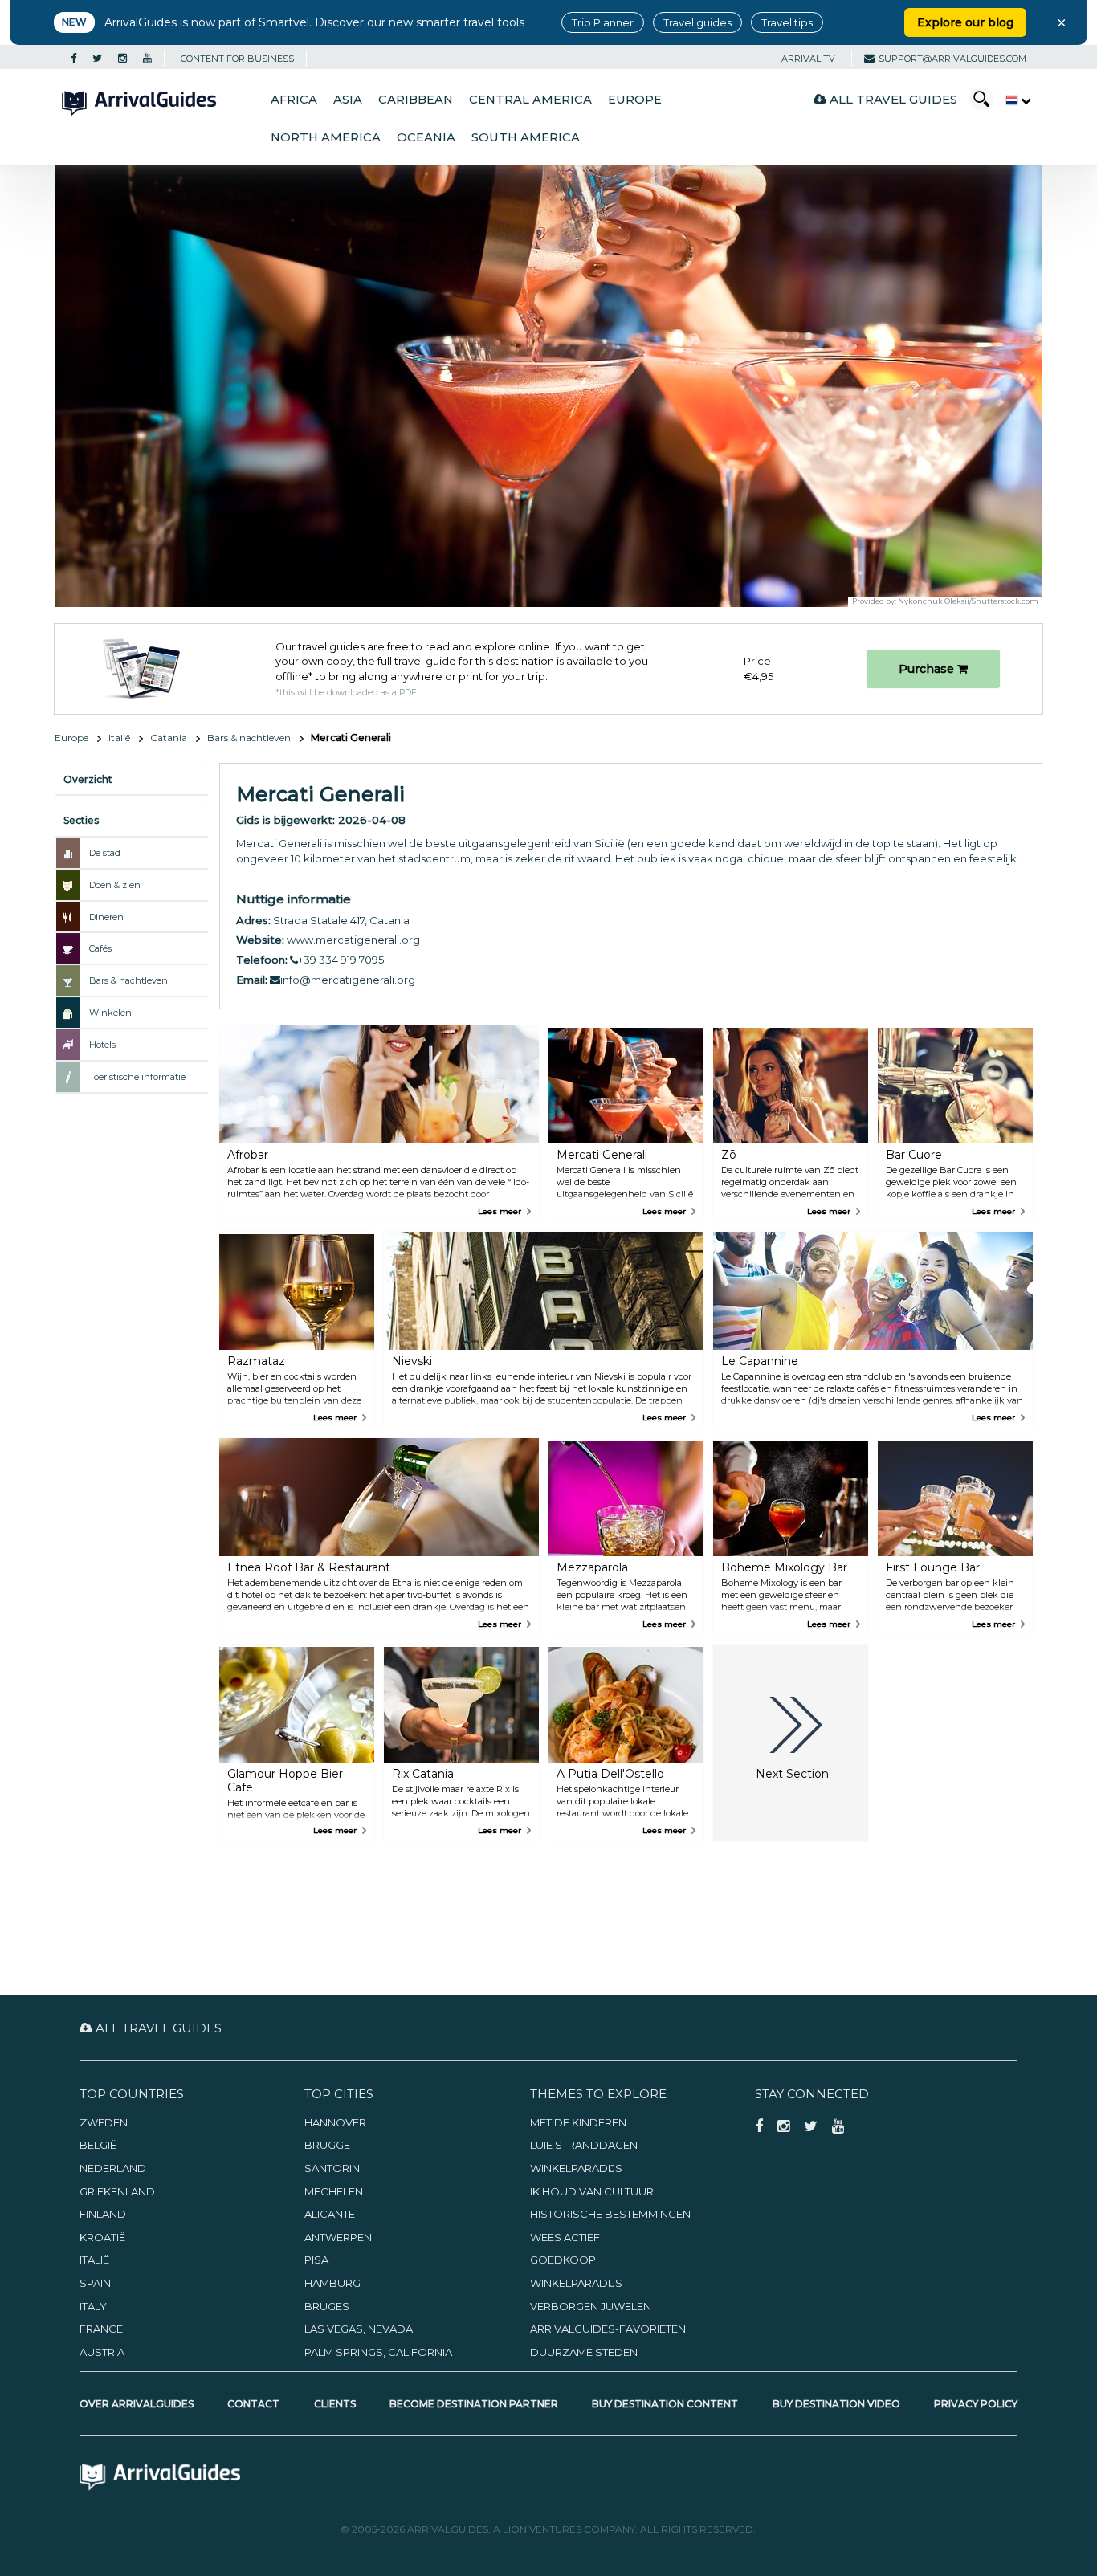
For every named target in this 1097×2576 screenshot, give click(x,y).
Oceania (426, 137)
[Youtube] (147, 59)
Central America (530, 100)
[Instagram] (122, 59)
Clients (335, 2404)
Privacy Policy (976, 2404)
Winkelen (110, 1013)
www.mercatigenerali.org (353, 940)
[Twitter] (97, 59)
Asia (348, 100)
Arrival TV (808, 59)
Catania (169, 738)
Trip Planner (603, 22)
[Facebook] (73, 59)
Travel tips (787, 22)
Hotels (102, 1045)
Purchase (928, 669)
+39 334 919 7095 (341, 960)
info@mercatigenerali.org (348, 980)
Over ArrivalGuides (137, 2404)
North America (326, 137)
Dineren (106, 917)
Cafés (100, 948)
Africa (294, 100)
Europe (635, 100)
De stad (105, 853)
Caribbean (416, 100)
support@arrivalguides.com (952, 59)
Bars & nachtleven (249, 738)
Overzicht (88, 779)
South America (526, 137)
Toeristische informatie (137, 1077)
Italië (119, 738)
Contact (253, 2404)
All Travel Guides (892, 99)
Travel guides (697, 22)
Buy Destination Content (665, 2404)
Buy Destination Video (836, 2404)
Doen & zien (115, 885)
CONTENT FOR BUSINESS (237, 59)
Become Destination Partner (474, 2404)
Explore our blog (965, 22)
